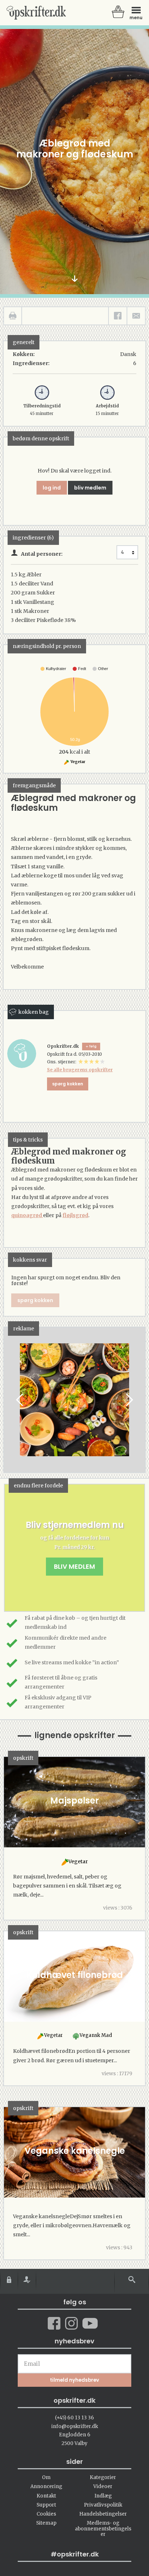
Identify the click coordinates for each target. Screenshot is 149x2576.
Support (46, 2505)
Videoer (103, 2486)
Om (46, 2477)
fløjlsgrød (75, 1215)
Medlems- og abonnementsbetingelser (103, 2529)
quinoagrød (27, 1215)
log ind (52, 488)
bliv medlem (90, 488)
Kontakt (46, 2496)
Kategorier (103, 2477)
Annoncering (46, 2486)
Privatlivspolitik (103, 2505)
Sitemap (46, 2523)
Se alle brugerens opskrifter (80, 1070)
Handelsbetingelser (103, 2514)
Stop (9, 1400)
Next (129, 1400)
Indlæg (103, 2496)
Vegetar (78, 762)
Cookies (46, 2514)
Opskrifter (36, 13)
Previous (20, 1400)
